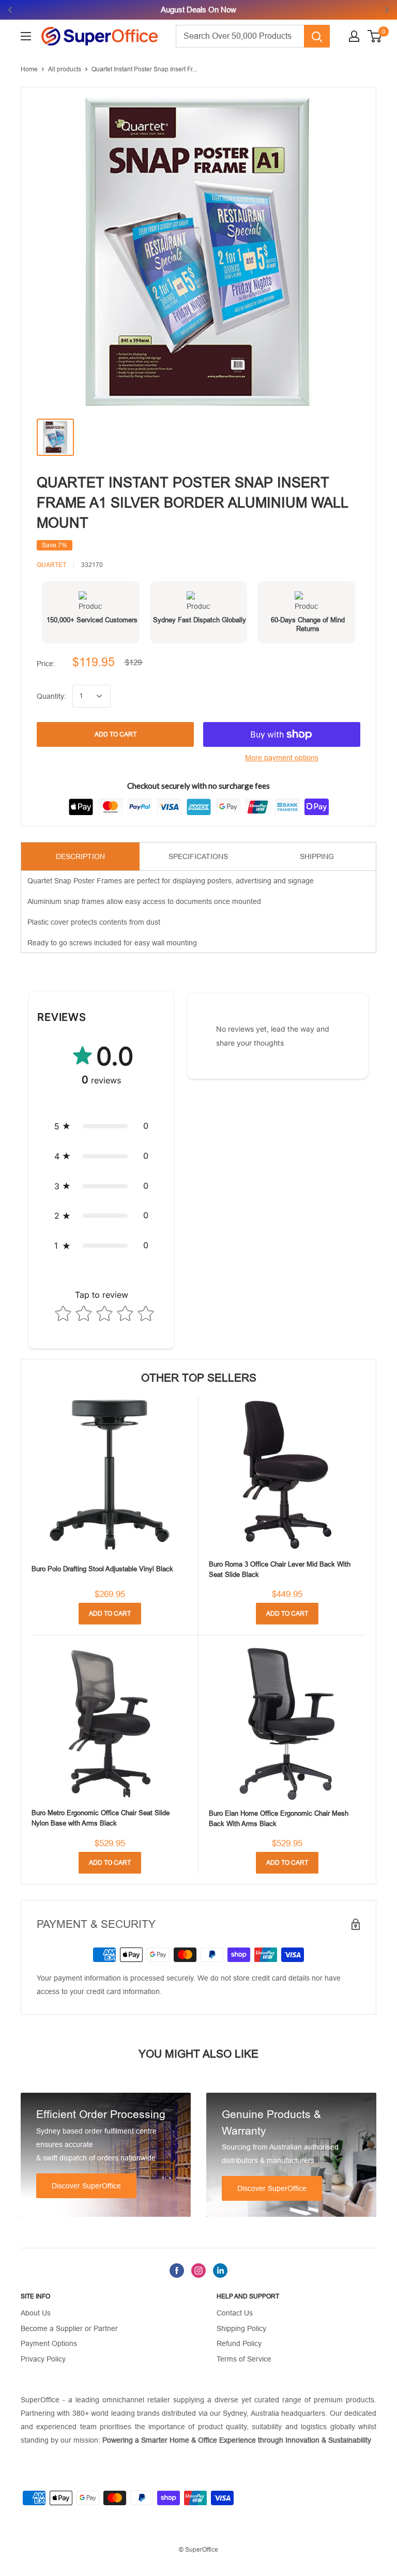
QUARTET (51, 565)
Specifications (198, 856)
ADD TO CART (116, 734)
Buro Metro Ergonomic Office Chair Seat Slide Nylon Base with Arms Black (101, 1818)
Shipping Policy (241, 2328)
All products (65, 69)
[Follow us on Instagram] (198, 2270)
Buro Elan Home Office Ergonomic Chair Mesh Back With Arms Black (279, 1819)
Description (80, 856)
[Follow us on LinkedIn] (220, 2270)
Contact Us (235, 2313)
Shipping (317, 856)
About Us (36, 2313)
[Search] (317, 36)
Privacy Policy (43, 2359)
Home (29, 69)
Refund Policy (239, 2343)
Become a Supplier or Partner (69, 2328)
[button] (101, 1126)
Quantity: (51, 696)
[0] (375, 36)
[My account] (354, 36)
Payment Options (49, 2343)
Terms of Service (244, 2359)
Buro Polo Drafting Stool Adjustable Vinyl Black (102, 1569)
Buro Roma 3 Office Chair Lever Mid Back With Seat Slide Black (280, 1569)
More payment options (282, 758)
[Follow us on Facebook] (177, 2270)
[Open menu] (26, 36)
